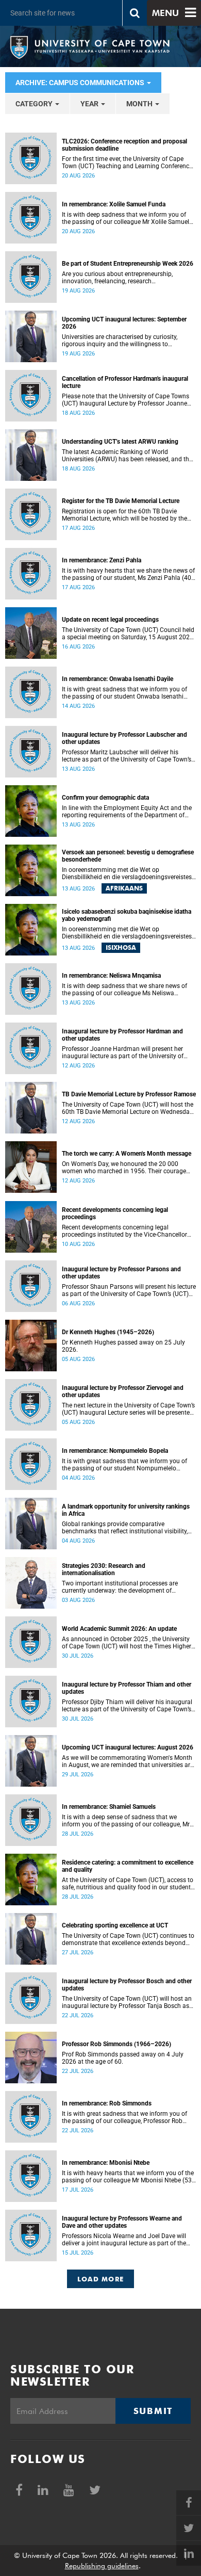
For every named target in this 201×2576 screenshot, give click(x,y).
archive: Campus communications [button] (81, 83)
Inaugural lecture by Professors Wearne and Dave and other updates (122, 2222)
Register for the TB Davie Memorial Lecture (121, 501)
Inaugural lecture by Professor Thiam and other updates (127, 1688)
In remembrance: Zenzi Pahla (102, 560)
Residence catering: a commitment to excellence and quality (128, 1866)
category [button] (35, 104)
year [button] (90, 104)
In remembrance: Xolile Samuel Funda (114, 204)
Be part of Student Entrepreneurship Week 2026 (128, 264)
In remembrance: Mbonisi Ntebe (106, 2163)
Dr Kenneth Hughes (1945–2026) (108, 1332)
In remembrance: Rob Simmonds (107, 2103)
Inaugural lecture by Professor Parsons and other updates (121, 1273)
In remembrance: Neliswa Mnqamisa (111, 976)
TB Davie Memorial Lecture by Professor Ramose (129, 1094)
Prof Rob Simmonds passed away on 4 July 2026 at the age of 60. (123, 2058)
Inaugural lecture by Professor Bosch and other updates (127, 1985)
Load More (101, 2279)
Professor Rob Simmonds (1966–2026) (116, 2044)
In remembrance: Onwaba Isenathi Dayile (118, 679)
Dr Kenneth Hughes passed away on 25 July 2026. (123, 1346)
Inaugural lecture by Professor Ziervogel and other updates (123, 1391)
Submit (153, 2411)
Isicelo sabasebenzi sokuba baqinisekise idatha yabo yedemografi (127, 915)
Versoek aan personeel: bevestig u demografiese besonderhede (128, 856)
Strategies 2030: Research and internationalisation (104, 1569)
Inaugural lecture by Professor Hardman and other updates (122, 1035)
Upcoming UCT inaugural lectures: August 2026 (128, 1747)
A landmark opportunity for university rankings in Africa (126, 1510)
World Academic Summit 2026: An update (119, 1629)
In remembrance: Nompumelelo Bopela (115, 1451)
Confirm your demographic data (105, 798)
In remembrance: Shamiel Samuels (109, 1807)
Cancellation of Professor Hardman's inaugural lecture (125, 382)
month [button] (140, 104)
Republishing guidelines (102, 2566)
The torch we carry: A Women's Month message (127, 1154)
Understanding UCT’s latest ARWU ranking (120, 442)
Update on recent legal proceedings (110, 620)
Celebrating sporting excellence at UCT (115, 1925)
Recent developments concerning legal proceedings (115, 1213)
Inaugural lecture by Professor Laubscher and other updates (124, 738)
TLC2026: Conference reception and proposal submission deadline (124, 145)
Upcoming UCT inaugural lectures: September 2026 (124, 323)
